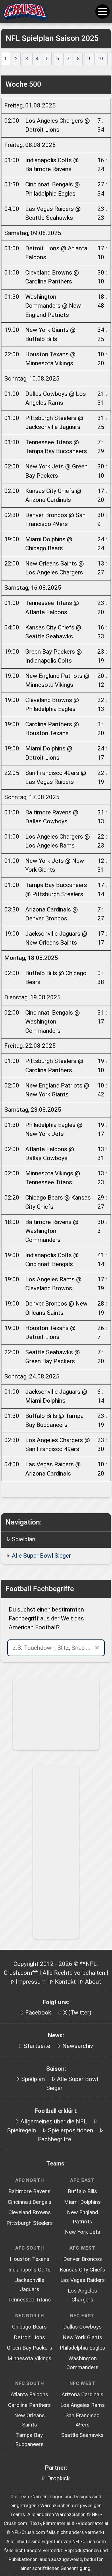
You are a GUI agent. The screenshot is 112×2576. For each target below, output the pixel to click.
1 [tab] (6, 59)
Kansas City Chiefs (82, 2270)
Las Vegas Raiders (83, 2280)
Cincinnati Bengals (30, 2202)
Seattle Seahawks (82, 2435)
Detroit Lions (29, 2337)
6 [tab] (58, 59)
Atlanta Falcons (29, 2395)
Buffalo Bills (82, 2191)
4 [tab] (37, 59)
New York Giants (82, 2337)
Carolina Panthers (29, 2405)
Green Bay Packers (30, 2348)
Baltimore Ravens (29, 2191)
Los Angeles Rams (83, 2405)
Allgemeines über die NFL (54, 2121)
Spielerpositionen (71, 2130)
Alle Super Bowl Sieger (41, 1556)
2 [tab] (16, 59)
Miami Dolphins (82, 2202)
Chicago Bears (29, 2327)
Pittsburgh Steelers (30, 2223)
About (93, 1982)
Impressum (31, 1982)
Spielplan (24, 1539)
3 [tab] (27, 59)
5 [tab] (47, 59)
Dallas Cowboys (82, 2327)
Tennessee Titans (29, 2300)
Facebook (38, 2013)
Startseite (37, 2046)
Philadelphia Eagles (82, 2348)
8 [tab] (78, 59)
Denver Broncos (83, 2259)
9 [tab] (89, 59)
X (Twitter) (77, 2013)
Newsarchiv (78, 2046)
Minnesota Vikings (29, 2359)
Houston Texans (30, 2259)
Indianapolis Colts (29, 2270)
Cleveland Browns (30, 2212)
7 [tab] (68, 59)
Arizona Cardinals (82, 2395)
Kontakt (65, 1982)
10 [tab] (100, 59)
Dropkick (58, 2478)
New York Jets (83, 2232)
